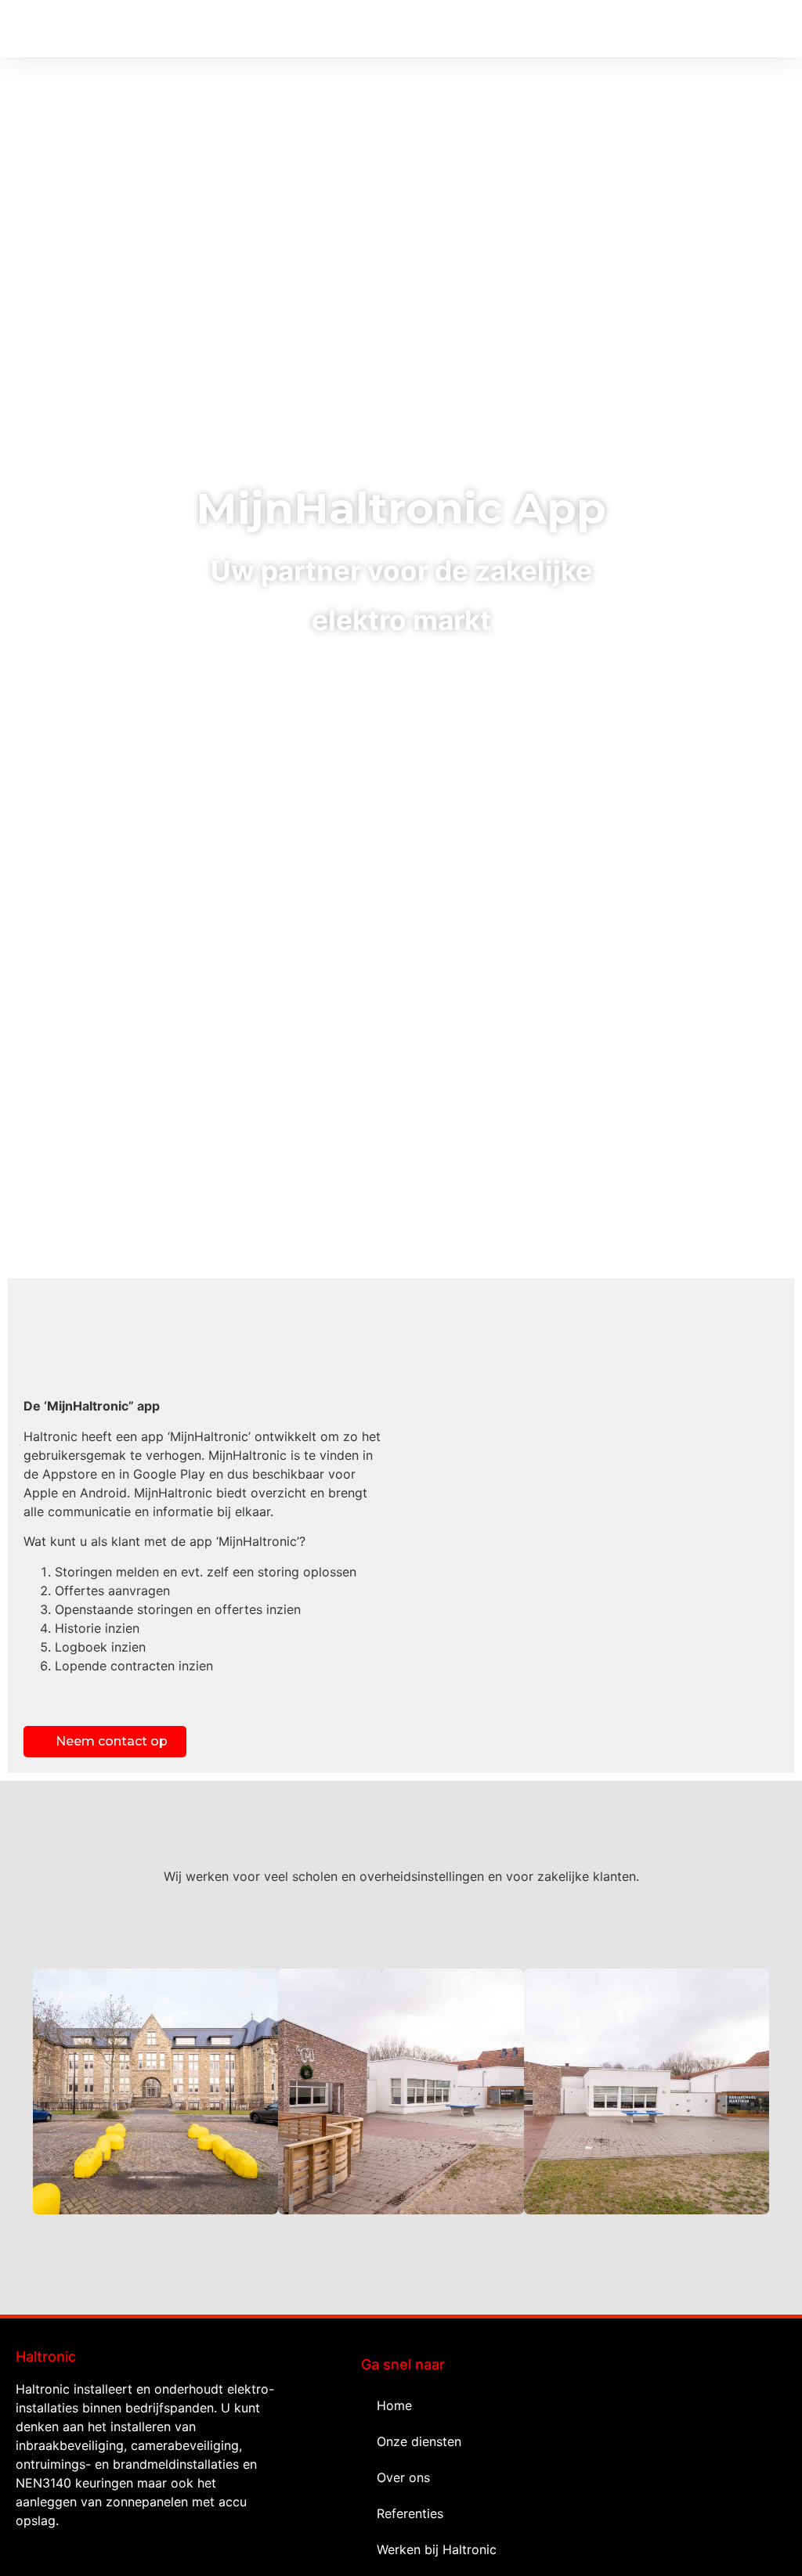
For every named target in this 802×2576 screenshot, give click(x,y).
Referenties (410, 2513)
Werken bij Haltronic (437, 2549)
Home (394, 2405)
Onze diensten (419, 2441)
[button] (775, 29)
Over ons (403, 2477)
